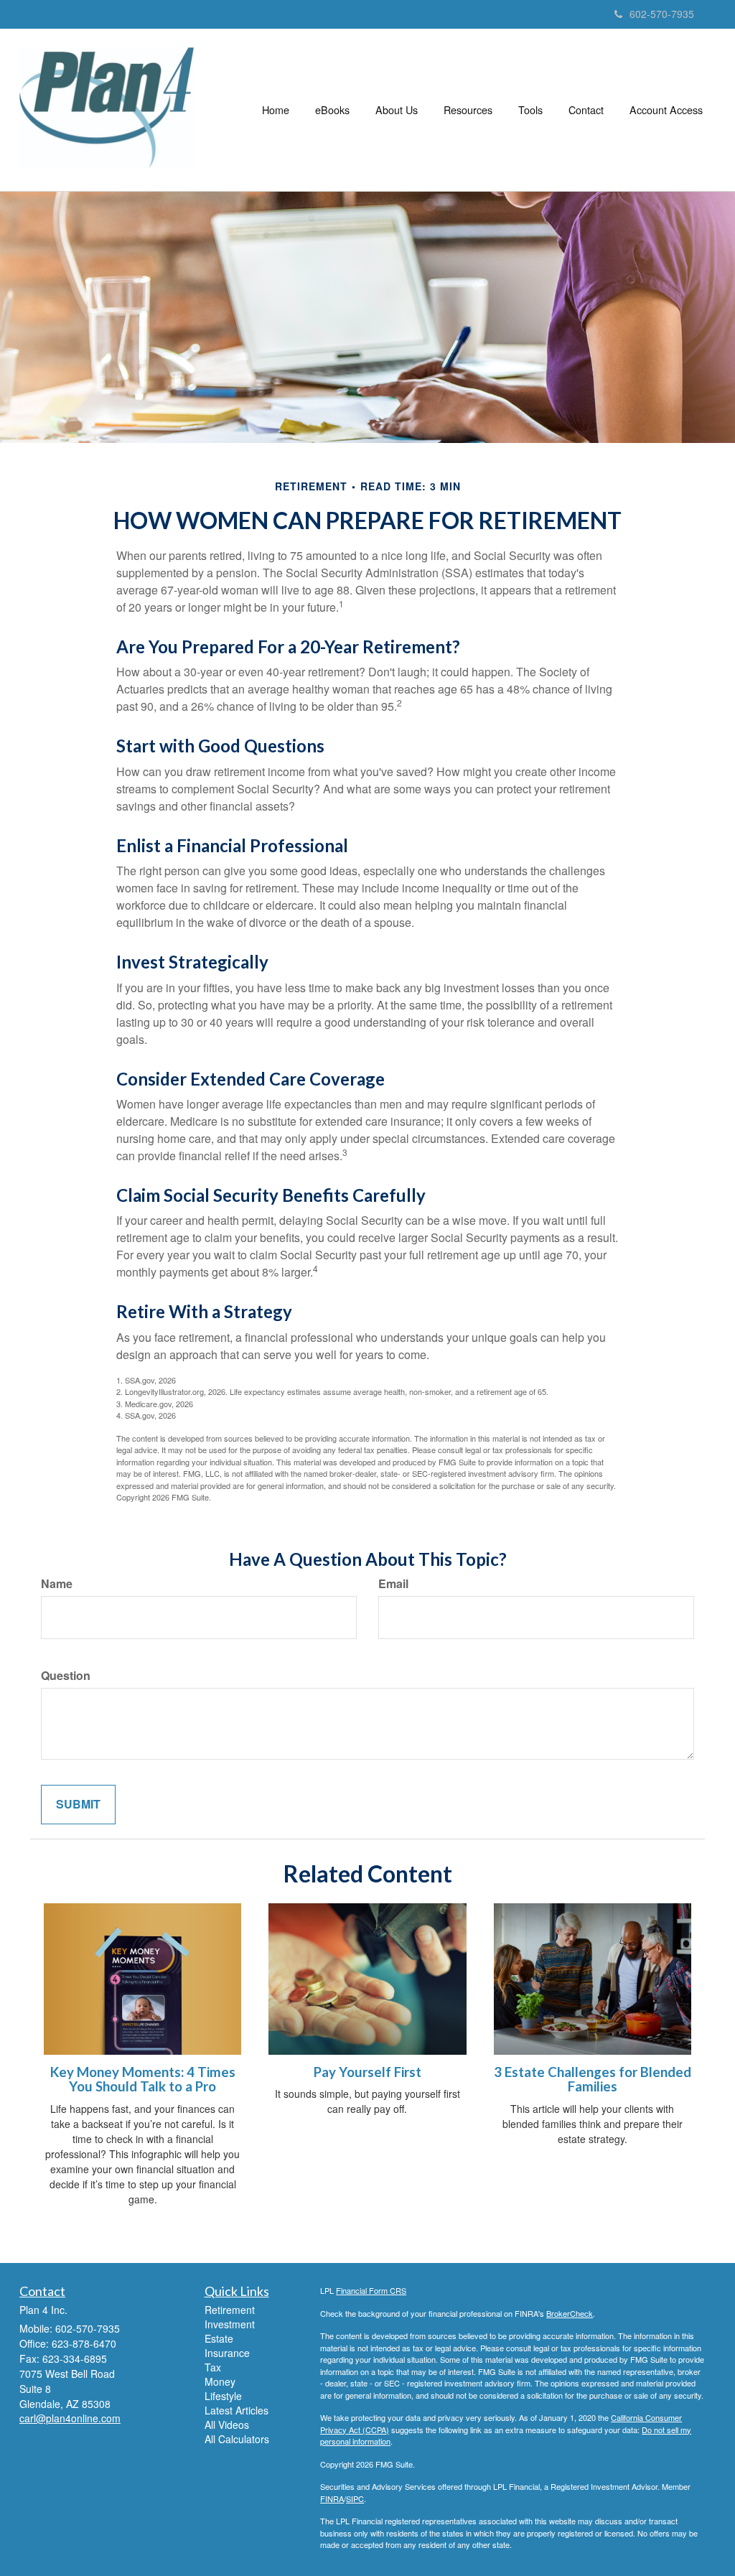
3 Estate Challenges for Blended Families (593, 2080)
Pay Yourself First (367, 2072)
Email (393, 1584)
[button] (332, 110)
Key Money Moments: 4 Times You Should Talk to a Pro (143, 2080)
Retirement (230, 2310)
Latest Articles (237, 2410)
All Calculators (237, 2439)
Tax (213, 2367)
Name (57, 1584)
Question (66, 1676)
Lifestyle (223, 2396)
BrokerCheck (570, 2313)
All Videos (227, 2425)
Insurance (227, 2353)
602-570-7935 (662, 14)
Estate (219, 2338)
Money (220, 2381)
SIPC (355, 2498)
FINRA (332, 2498)
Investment (230, 2324)
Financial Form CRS (371, 2290)
